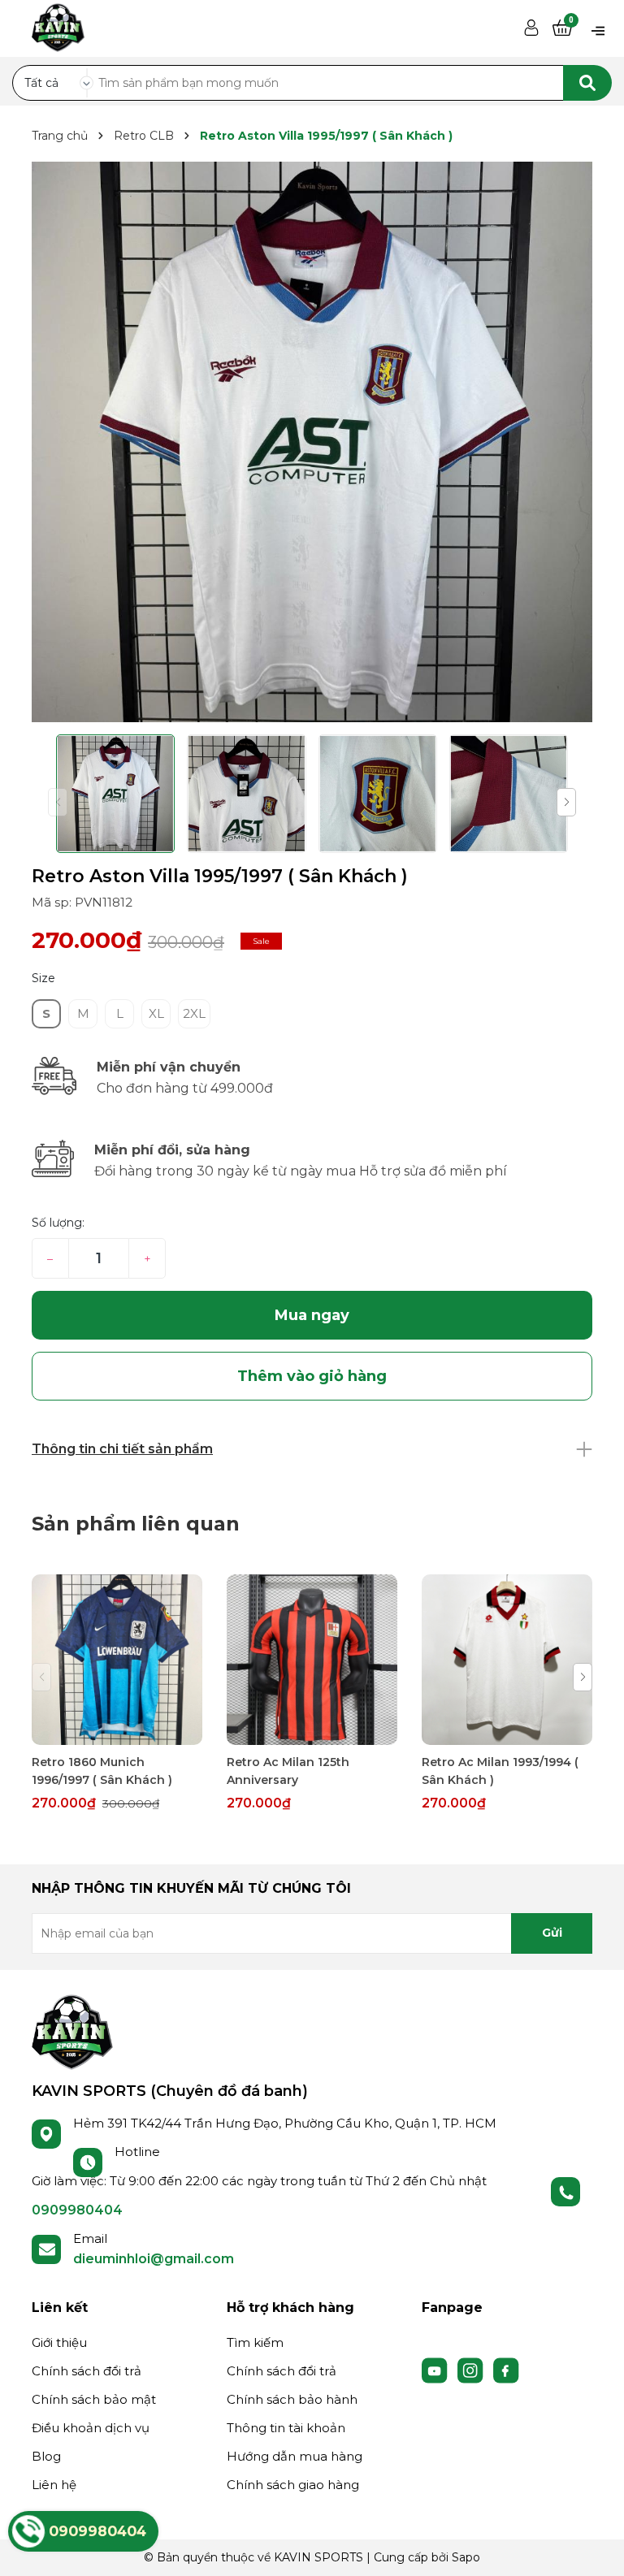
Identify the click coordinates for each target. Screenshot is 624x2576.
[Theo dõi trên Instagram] (472, 2369)
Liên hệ (54, 2485)
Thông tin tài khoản (286, 2428)
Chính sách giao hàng (293, 2485)
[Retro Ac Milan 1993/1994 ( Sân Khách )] (507, 1660)
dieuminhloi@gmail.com (154, 2259)
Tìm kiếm (255, 2342)
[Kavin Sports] (58, 25)
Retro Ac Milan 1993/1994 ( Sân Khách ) (500, 1771)
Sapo (466, 2557)
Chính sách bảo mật (94, 2399)
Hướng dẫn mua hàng (295, 2456)
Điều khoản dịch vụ (91, 2428)
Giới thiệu (59, 2342)
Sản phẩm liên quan (136, 1524)
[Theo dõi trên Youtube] (436, 2369)
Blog (46, 2456)
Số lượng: (58, 1223)
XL (156, 1013)
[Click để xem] (312, 442)
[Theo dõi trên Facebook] (506, 2369)
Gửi (552, 1933)
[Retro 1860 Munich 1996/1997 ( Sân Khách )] (117, 1660)
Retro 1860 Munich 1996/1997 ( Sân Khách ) (102, 1771)
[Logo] (72, 2031)
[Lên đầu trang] (596, 2548)
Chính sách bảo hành (292, 2399)
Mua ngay (312, 1315)
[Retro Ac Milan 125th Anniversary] (312, 1660)
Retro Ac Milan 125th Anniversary (288, 1771)
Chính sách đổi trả (87, 2371)
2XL (194, 1013)
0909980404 (77, 2210)
